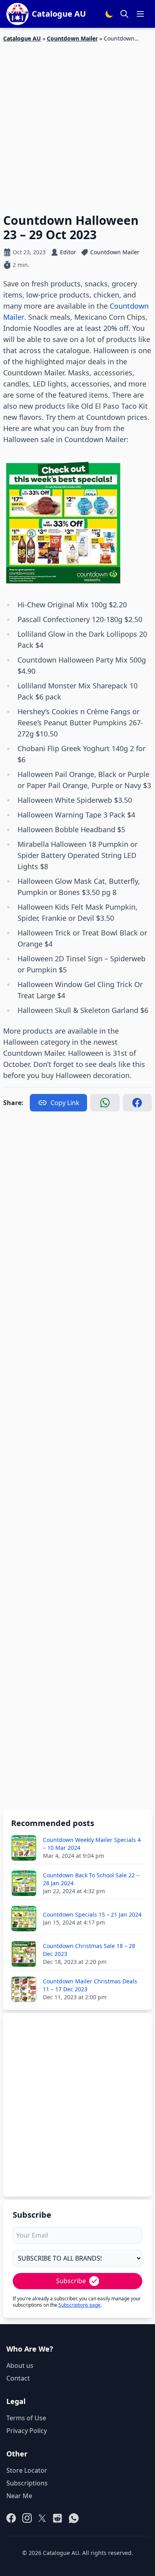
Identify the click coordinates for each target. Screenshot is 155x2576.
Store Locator (27, 2470)
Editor (68, 252)
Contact (18, 2378)
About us (20, 2365)
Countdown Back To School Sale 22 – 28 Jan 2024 (91, 1879)
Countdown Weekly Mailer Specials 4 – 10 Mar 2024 (92, 1844)
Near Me (19, 2496)
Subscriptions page (79, 2305)
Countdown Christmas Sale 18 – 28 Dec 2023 (89, 1950)
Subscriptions (27, 2483)
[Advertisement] (77, 123)
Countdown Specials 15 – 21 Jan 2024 (92, 1914)
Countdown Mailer (72, 38)
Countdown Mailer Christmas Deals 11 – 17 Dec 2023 (90, 1985)
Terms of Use (26, 2418)
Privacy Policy (27, 2431)
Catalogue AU (22, 38)
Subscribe (71, 2281)
